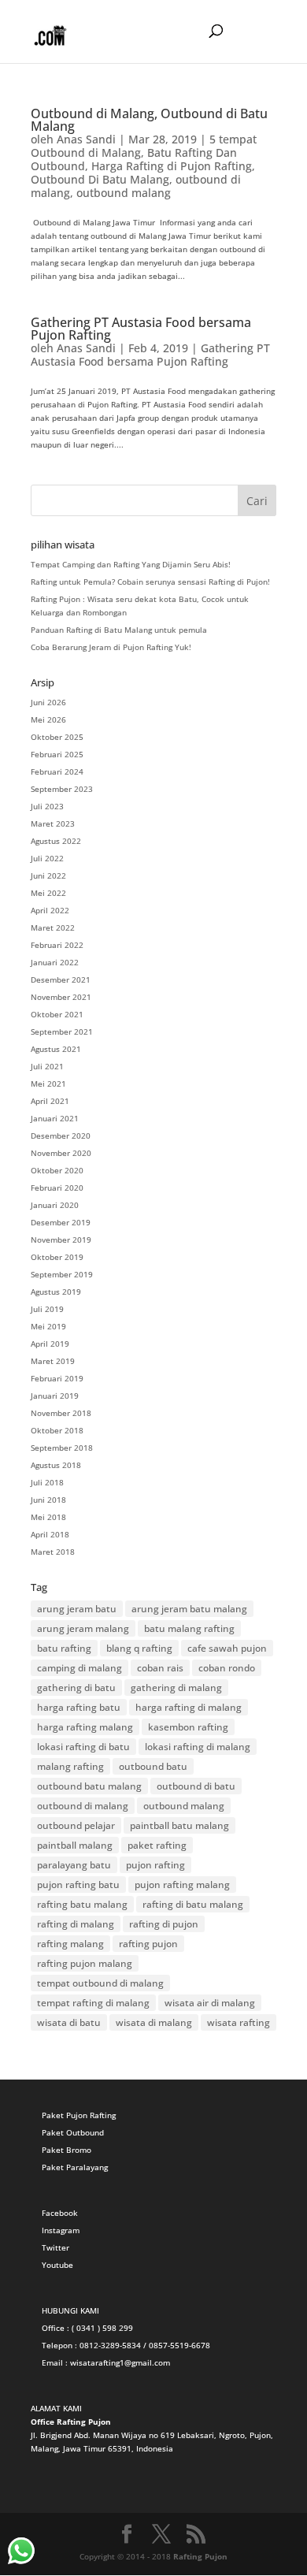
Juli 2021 (47, 1066)
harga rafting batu (79, 1707)
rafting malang (70, 1944)
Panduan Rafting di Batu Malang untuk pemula (119, 630)
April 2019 (50, 1344)
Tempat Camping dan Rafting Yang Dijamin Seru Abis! (131, 564)
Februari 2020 (57, 1188)
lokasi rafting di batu (83, 1747)
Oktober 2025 (57, 737)
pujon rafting (155, 1865)
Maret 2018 (53, 1552)
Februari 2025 (57, 754)
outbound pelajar (76, 1825)
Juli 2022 (47, 858)
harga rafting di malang (189, 1707)
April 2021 (50, 1101)
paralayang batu (74, 1865)
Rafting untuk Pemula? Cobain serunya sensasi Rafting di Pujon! (150, 582)
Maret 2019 (53, 1361)
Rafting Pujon (200, 2556)
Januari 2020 (55, 1205)
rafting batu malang (82, 1904)
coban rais (160, 1668)
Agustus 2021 (56, 1049)
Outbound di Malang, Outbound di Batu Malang (149, 120)
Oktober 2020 (57, 1170)
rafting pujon (148, 1944)
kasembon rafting (188, 1727)
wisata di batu (69, 2022)
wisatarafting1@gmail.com (120, 2362)
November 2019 (61, 1240)
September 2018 (62, 1448)
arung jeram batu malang (189, 1609)
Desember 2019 (61, 1222)
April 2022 (50, 910)
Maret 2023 (53, 823)
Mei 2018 (48, 1517)
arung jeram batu (77, 1609)
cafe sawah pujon (227, 1648)
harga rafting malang (85, 1727)
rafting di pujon (164, 1924)
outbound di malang (83, 1806)
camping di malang (80, 1668)
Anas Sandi (86, 139)
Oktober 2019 (57, 1257)
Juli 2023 (47, 806)
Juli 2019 (47, 1309)
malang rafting (70, 1766)
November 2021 (61, 997)
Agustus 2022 (56, 841)
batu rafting (64, 1648)
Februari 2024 (57, 771)
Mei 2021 (48, 1084)
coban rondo (227, 1668)
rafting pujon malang (85, 1963)
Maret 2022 (53, 927)
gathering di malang (176, 1688)
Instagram (61, 2230)
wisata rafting (239, 2022)
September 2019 (62, 1274)
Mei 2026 (48, 719)
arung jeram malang (83, 1628)
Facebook (60, 2213)
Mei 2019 (48, 1326)
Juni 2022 (48, 875)
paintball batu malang (179, 1825)
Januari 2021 (55, 1118)
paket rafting (157, 1845)
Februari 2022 (57, 945)
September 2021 (62, 1032)
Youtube (57, 2265)
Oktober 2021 (57, 1014)
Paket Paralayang (75, 2167)
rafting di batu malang (193, 1904)
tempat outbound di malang (100, 1983)
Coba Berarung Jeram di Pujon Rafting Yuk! (111, 647)
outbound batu (153, 1766)
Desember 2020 (61, 1136)
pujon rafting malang (182, 1885)
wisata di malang (154, 2022)
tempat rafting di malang (93, 2003)
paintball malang (75, 1845)
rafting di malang (76, 1924)
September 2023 (62, 789)
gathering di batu (76, 1688)
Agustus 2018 (56, 1465)
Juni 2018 (48, 1500)
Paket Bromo (67, 2150)
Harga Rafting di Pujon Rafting (172, 166)
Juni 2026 (48, 702)
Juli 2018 (47, 1482)
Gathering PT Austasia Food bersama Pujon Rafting (141, 329)
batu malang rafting (189, 1628)
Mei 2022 (48, 893)
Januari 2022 (55, 962)
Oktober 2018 (57, 1430)
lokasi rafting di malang (198, 1747)
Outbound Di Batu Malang (100, 179)
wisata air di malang (210, 2003)
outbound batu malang (89, 1786)
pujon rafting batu (78, 1885)
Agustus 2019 (56, 1292)
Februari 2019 (57, 1378)
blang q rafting (139, 1648)
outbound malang (124, 193)
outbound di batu (196, 1786)
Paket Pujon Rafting (79, 2115)
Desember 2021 (61, 979)
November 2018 (61, 1413)
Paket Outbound (73, 2132)
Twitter (55, 2247)
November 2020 (61, 1153)
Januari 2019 (55, 1396)
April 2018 (50, 1534)
